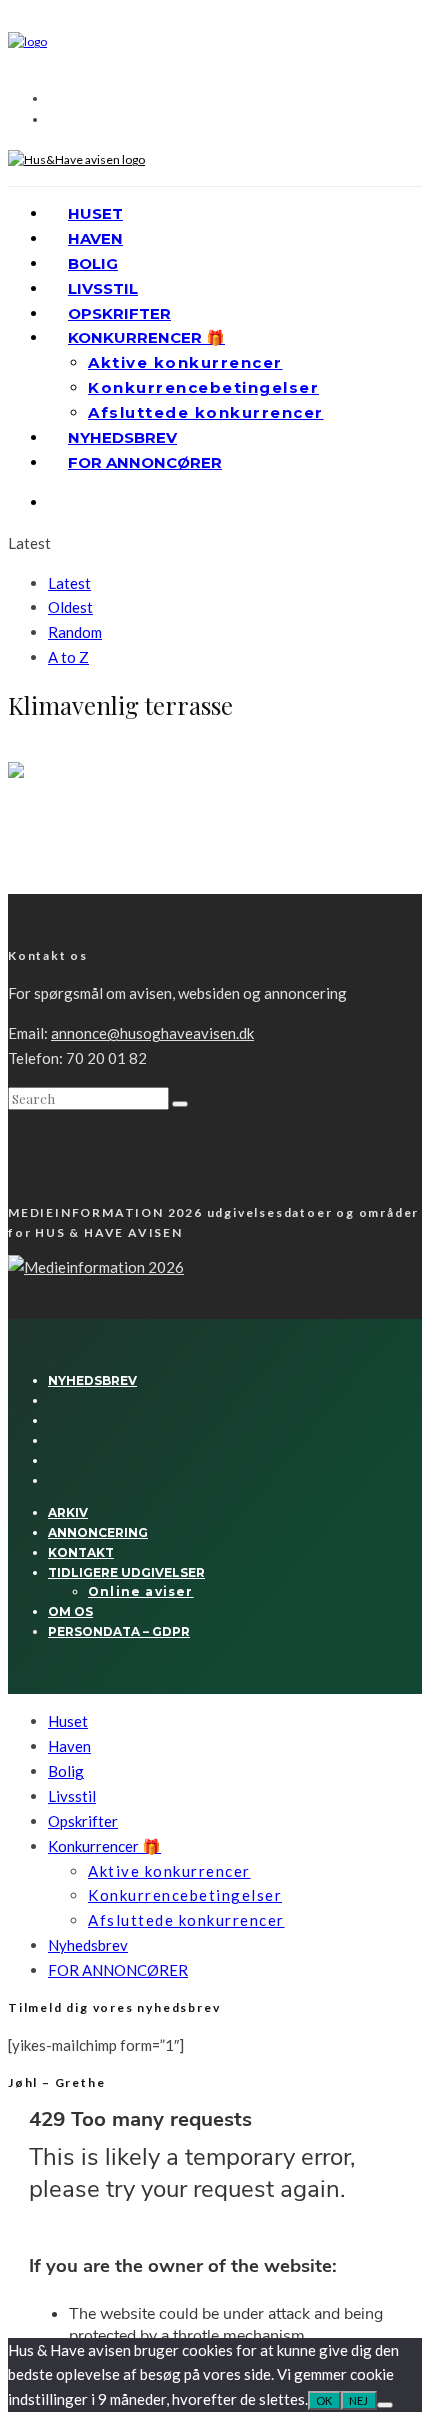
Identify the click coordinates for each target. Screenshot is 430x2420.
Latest (69, 583)
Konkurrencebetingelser (203, 387)
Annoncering (98, 1532)
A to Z (68, 657)
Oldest (70, 607)
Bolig (93, 263)
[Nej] (385, 2405)
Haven (95, 238)
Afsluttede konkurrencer (206, 412)
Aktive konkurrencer (185, 362)
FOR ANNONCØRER (145, 462)
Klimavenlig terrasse (91, 843)
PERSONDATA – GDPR (119, 1631)
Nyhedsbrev (122, 437)
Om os (70, 1611)
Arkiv (68, 1512)
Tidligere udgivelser (126, 1572)
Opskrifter (119, 313)
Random (75, 632)
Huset (95, 213)
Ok (324, 2400)
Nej (359, 2400)
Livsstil (103, 288)
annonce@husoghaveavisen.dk (152, 1033)
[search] (180, 1104)
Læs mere (37, 885)
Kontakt (81, 1552)
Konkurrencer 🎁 (146, 337)
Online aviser (141, 1591)
